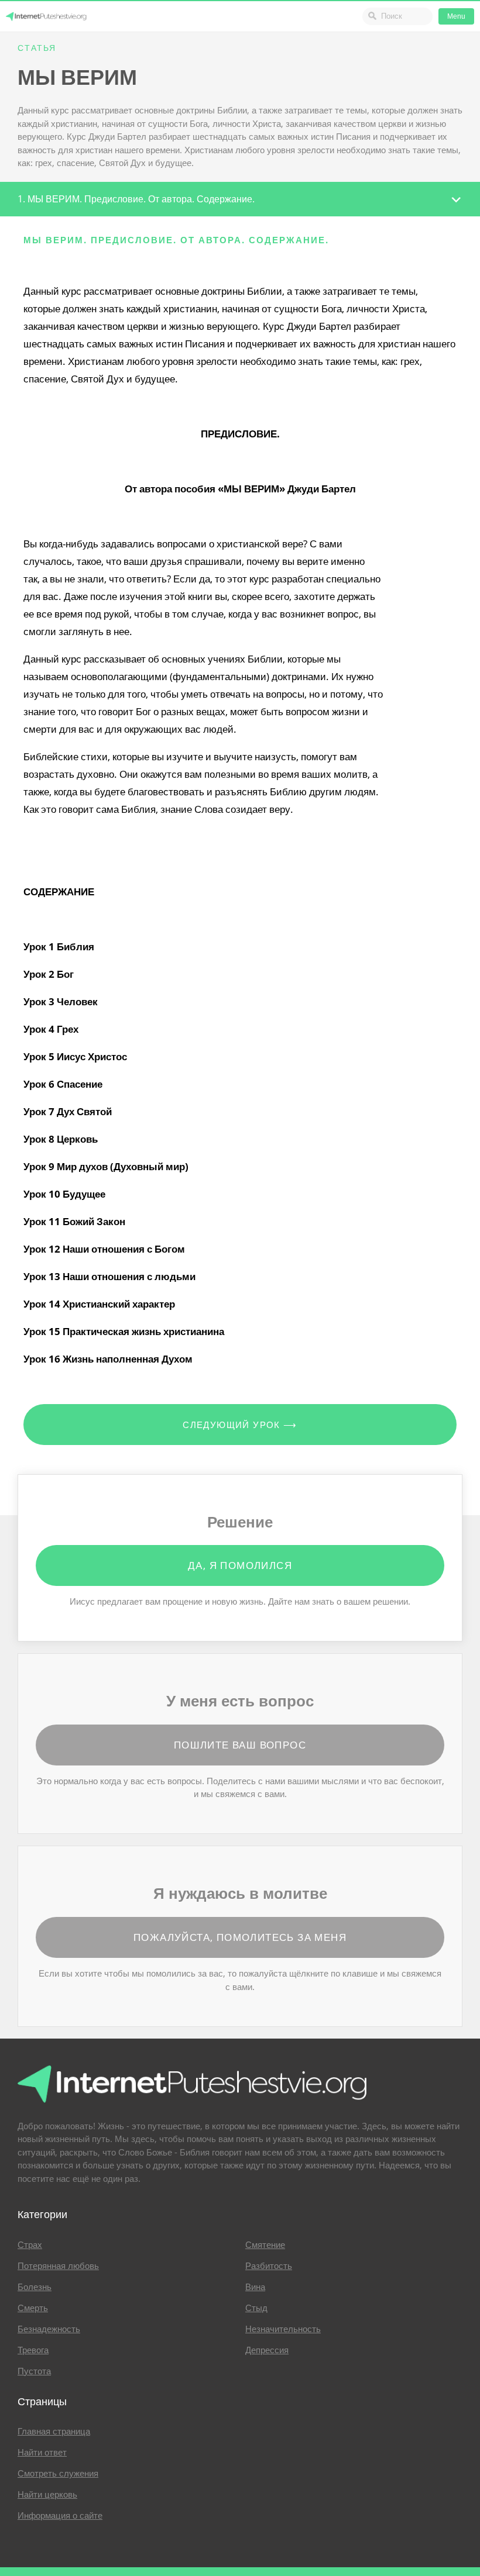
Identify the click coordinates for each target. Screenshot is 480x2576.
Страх (30, 2245)
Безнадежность (49, 2329)
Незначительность (283, 2329)
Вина (255, 2287)
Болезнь (35, 2287)
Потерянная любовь (58, 2266)
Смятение (265, 2245)
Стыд (256, 2308)
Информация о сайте (60, 2516)
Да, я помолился (240, 1565)
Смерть (33, 2308)
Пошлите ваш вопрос (240, 1745)
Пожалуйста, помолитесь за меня (240, 1937)
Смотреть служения (58, 2474)
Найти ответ (42, 2453)
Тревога (33, 2350)
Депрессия (267, 2350)
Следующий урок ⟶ (240, 1425)
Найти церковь (47, 2495)
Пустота (34, 2371)
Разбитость (269, 2266)
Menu (456, 16)
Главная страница (54, 2432)
